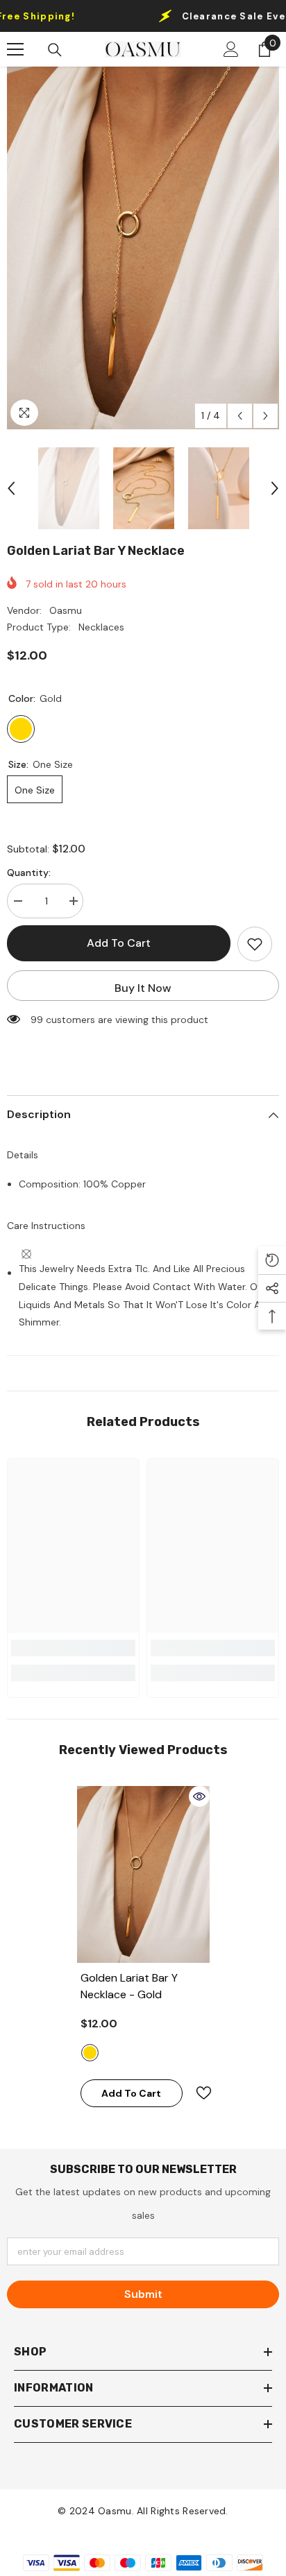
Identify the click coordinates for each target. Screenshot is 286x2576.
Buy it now (143, 988)
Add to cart (119, 943)
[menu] (15, 49)
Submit (143, 2294)
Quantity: (29, 873)
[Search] (55, 50)
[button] (240, 416)
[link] (73, 1648)
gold (90, 2053)
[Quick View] (199, 1796)
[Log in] (231, 49)
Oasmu (66, 610)
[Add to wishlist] (255, 944)
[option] (143, 248)
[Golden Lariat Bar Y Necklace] (143, 1874)
